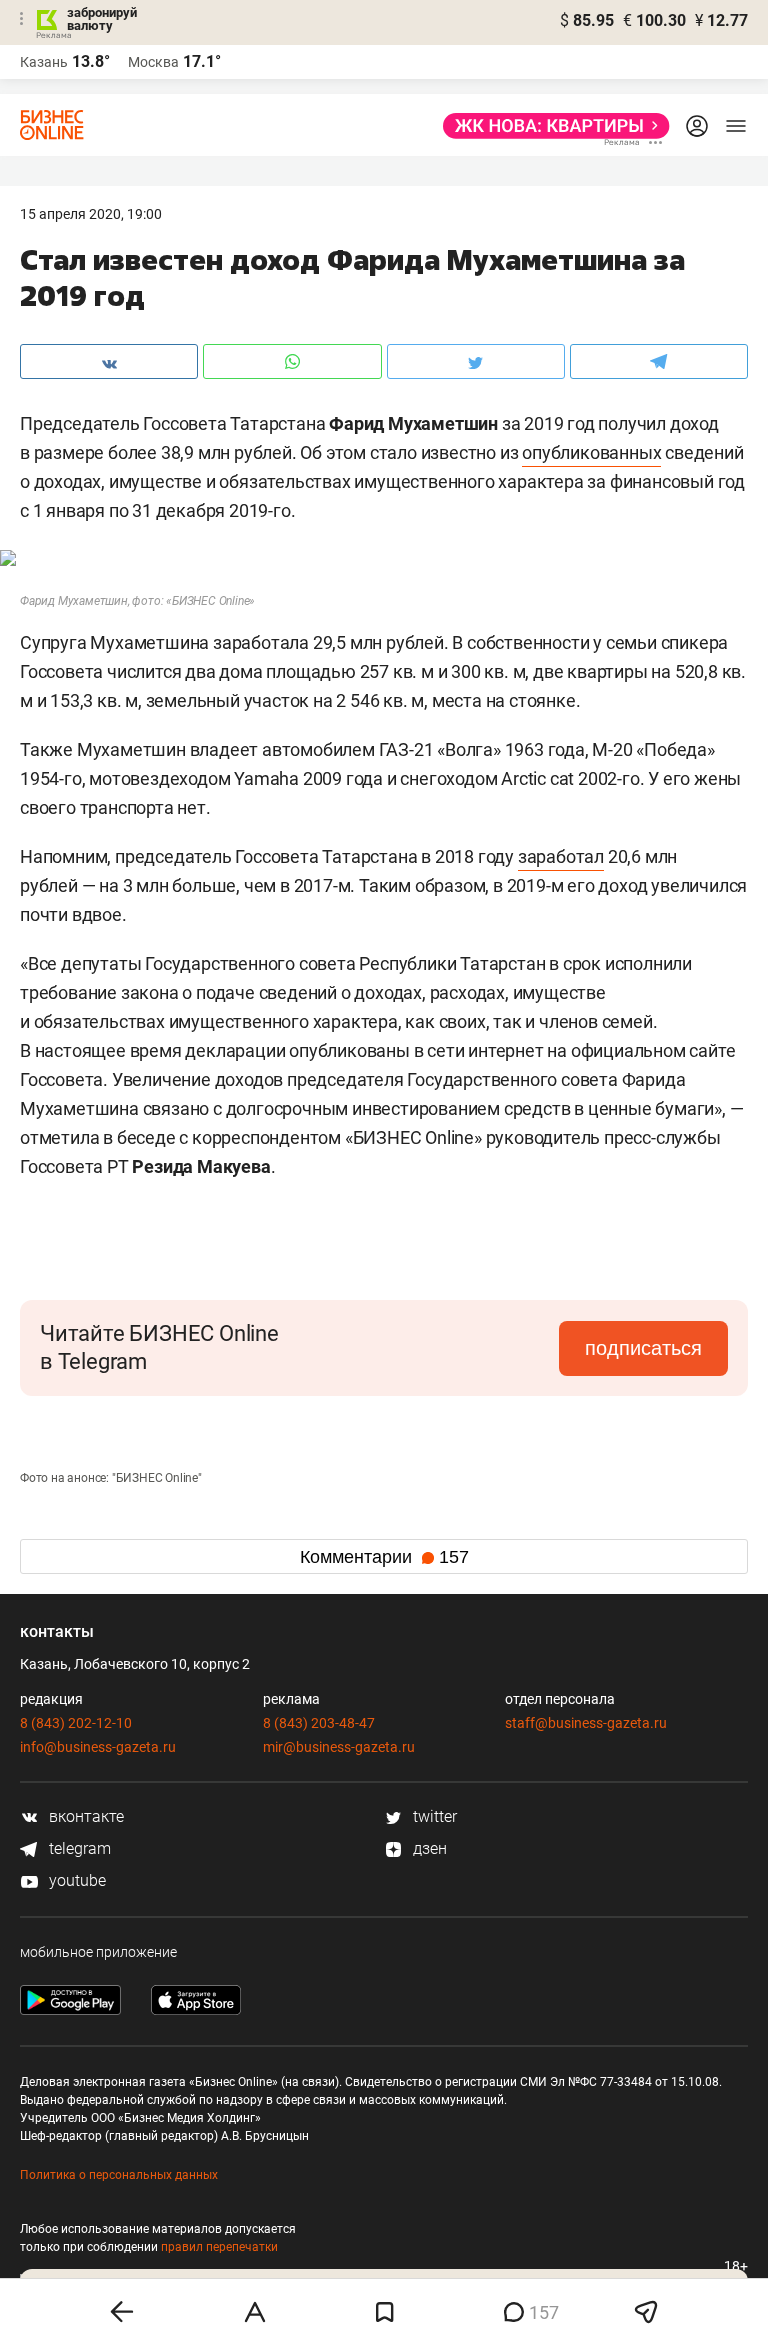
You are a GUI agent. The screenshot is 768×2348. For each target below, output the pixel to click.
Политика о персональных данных (119, 2175)
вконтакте (84, 1816)
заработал (561, 856)
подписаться (643, 1348)
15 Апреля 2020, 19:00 (91, 214)
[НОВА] (550, 126)
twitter (433, 1816)
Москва (153, 62)
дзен (428, 1848)
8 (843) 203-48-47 (319, 1723)
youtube (75, 1880)
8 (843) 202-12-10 (76, 1723)
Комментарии (384, 1557)
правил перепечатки (219, 2247)
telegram (78, 1848)
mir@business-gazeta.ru (339, 1747)
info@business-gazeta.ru (98, 1747)
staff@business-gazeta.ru (586, 1723)
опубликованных (591, 452)
